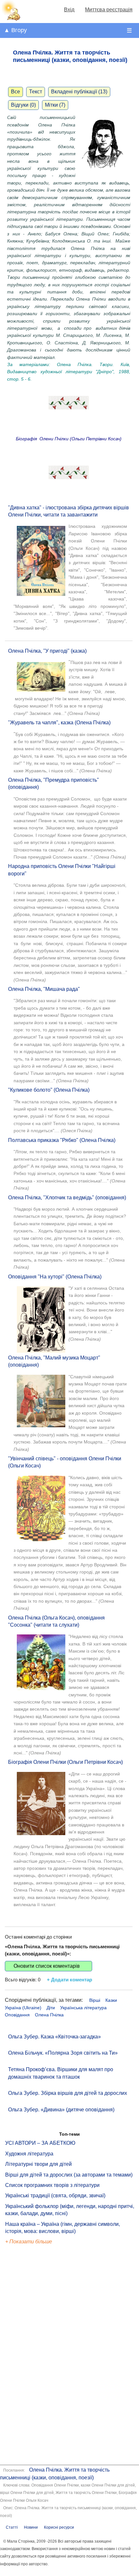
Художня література (29, 2154)
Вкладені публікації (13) (79, 92)
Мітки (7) (55, 105)
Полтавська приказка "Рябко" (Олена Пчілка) (62, 1140)
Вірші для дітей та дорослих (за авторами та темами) (69, 2175)
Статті (12, 2527)
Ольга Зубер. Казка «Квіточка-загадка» (54, 2037)
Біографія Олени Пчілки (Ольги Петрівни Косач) (65, 1762)
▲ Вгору (15, 30)
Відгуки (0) (23, 105)
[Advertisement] (35, 2356)
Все (16, 92)
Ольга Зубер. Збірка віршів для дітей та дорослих (68, 2093)
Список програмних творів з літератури (52, 2185)
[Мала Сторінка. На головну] (11, 19)
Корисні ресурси (59, 2527)
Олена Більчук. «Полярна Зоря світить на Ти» (63, 2053)
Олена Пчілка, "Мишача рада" (44, 989)
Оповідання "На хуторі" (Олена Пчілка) (55, 1277)
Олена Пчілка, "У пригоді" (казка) (47, 651)
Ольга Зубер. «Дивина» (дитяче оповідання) (61, 2110)
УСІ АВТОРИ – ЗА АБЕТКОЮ (40, 2143)
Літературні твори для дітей (38, 2164)
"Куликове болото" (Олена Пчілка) (49, 1090)
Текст (36, 92)
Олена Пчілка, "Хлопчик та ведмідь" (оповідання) (67, 1198)
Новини (31, 2527)
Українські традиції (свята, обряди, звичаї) (55, 2196)
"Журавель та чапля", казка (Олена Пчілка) (59, 723)
